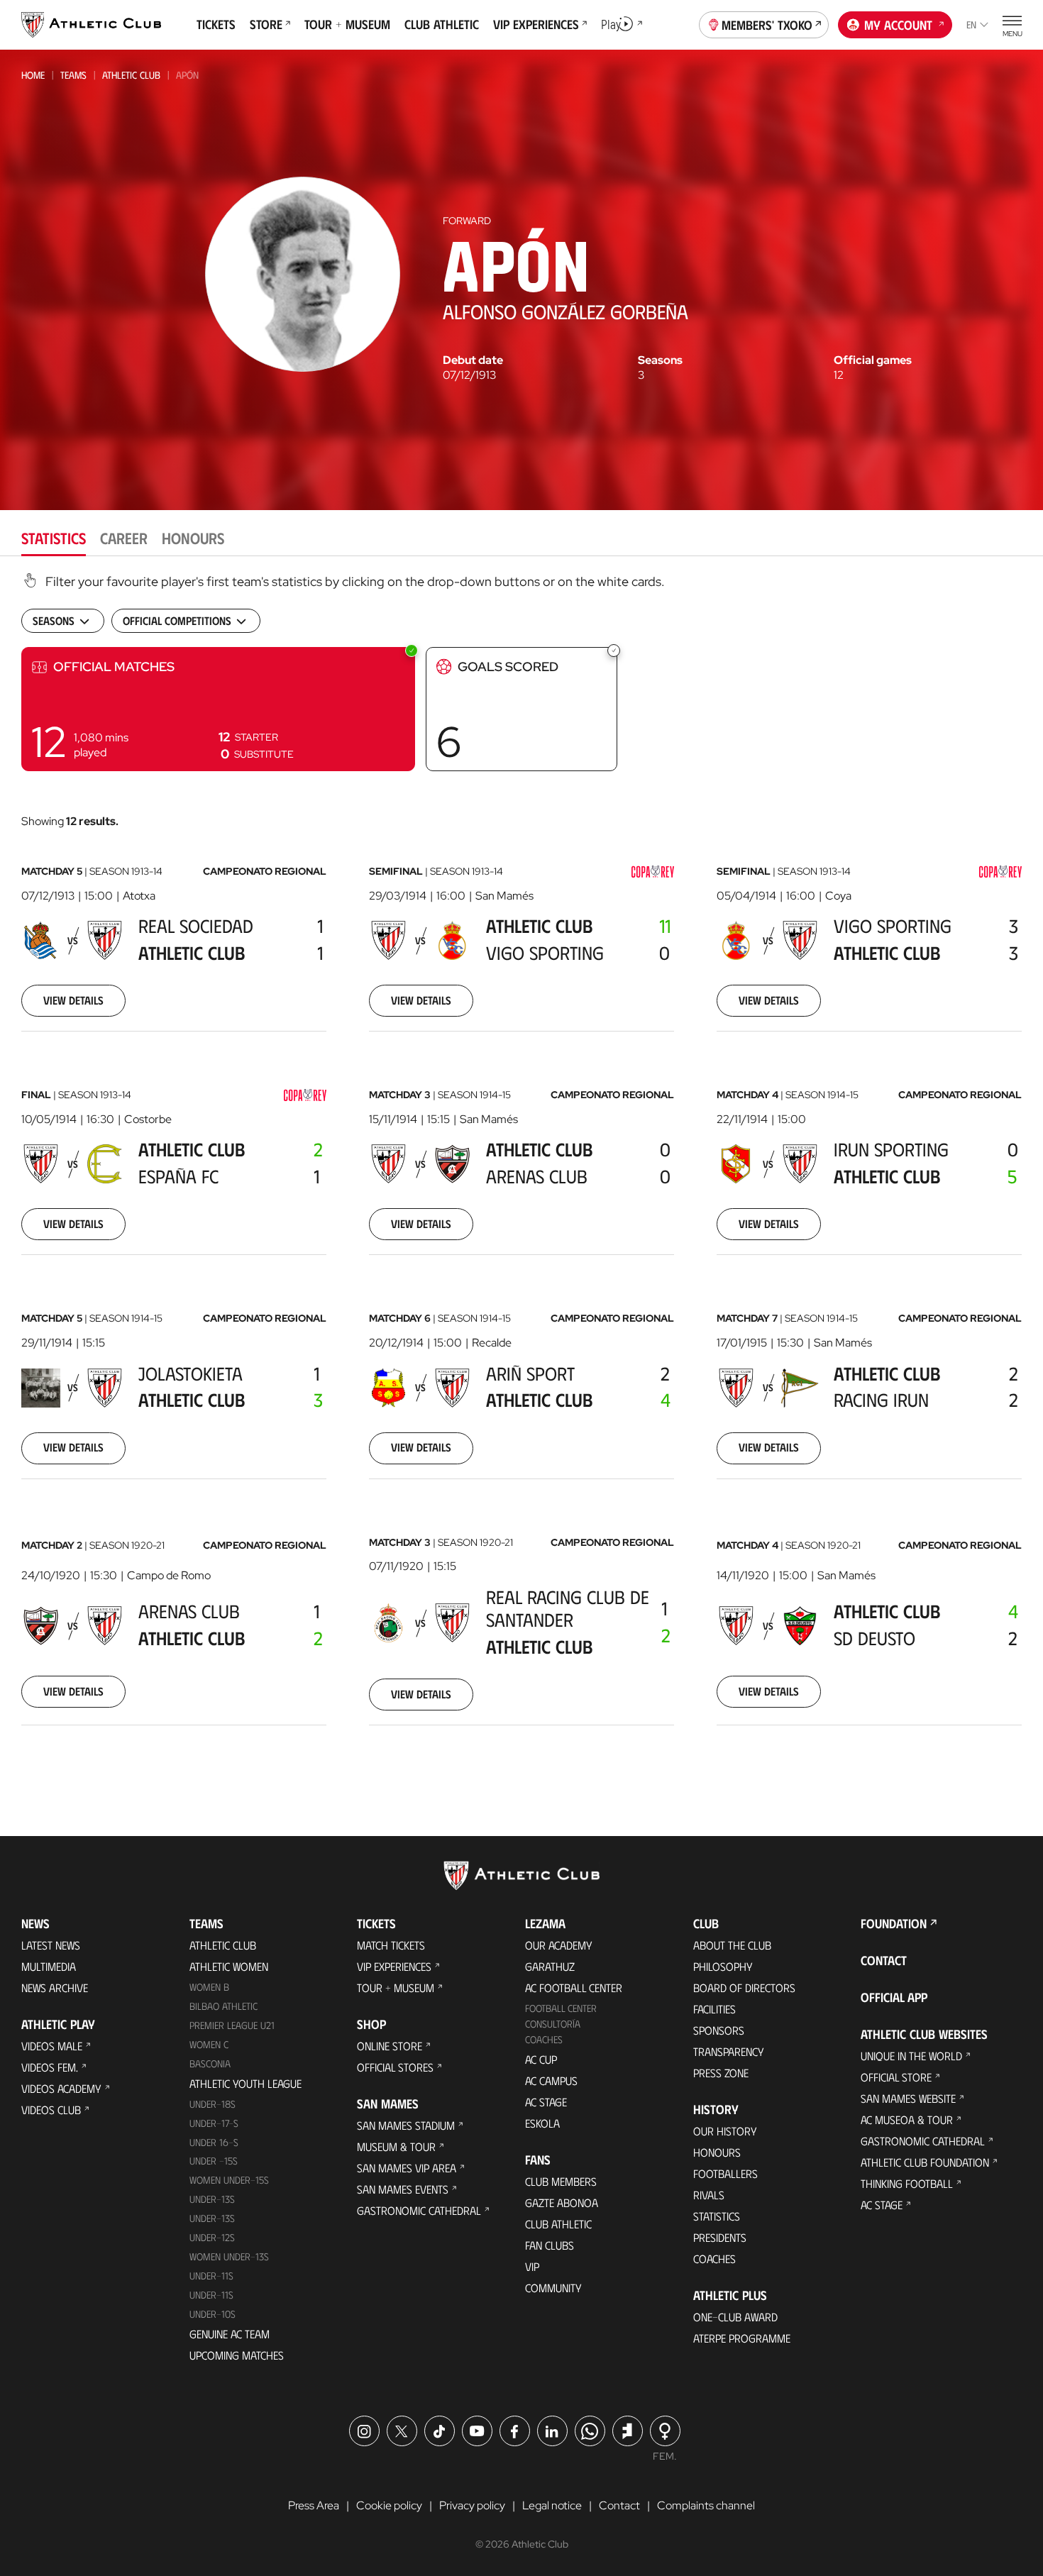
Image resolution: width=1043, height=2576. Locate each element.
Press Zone (721, 2073)
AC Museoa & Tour (907, 2119)
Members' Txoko (767, 25)
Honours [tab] (193, 537)
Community (553, 2288)
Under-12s (212, 2237)
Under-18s (213, 2104)
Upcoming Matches (237, 2355)
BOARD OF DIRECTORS (744, 1988)
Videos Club (51, 2110)
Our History (725, 2131)
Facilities (714, 2009)
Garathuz (550, 1966)
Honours (717, 2152)
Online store (390, 2046)
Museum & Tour (396, 2146)
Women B (209, 1987)
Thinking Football (907, 2183)
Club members (561, 2181)
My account (898, 25)
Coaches (544, 2039)
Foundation (894, 1923)
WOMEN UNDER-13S (229, 2256)
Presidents (720, 2237)
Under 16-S (214, 2142)
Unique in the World (911, 2056)
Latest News (51, 1945)
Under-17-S (214, 2123)
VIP (532, 2266)
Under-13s (212, 2199)
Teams (73, 75)
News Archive (55, 1988)
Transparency (729, 2051)
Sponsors (719, 2030)
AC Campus (551, 2080)
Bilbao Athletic (223, 2006)
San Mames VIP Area (407, 2168)
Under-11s (211, 2295)
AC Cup (541, 2059)
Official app (894, 1997)
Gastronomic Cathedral (419, 2210)
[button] (218, 709)
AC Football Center (574, 1988)
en (971, 24)
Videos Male (52, 2046)
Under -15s (214, 2161)
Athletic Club (131, 75)
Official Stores (395, 2067)
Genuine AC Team (230, 2334)
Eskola (542, 2123)
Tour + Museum (396, 1988)
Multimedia (49, 1966)
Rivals (709, 2195)
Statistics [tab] (54, 537)
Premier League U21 (232, 2025)
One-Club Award (735, 2317)
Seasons (660, 360)
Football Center (561, 2008)
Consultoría (553, 2024)
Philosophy (723, 1966)
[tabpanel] (521, 1167)
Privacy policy (472, 2505)
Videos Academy (61, 2088)
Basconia (210, 2063)
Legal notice (552, 2505)
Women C (209, 2044)
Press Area (314, 2505)
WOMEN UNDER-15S (229, 2180)
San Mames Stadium (406, 2125)
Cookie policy (389, 2505)
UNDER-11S (211, 2276)
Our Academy (559, 1945)
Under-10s (213, 2314)
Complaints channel (706, 2505)
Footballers (725, 2173)
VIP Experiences (394, 1966)
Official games (873, 360)
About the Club (732, 1945)
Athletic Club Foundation (925, 2162)
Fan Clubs (550, 2245)
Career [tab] (124, 537)
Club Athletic (558, 2224)
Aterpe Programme (742, 2338)
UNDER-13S (212, 2218)
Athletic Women (229, 1966)
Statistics (717, 2216)
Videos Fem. (50, 2067)
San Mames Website (908, 2098)
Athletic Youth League (245, 2083)
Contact (884, 1960)
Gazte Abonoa (562, 2202)
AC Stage (546, 2102)
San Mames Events (403, 2189)
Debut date (473, 360)
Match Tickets (391, 1945)
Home (33, 75)
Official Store (896, 2077)
